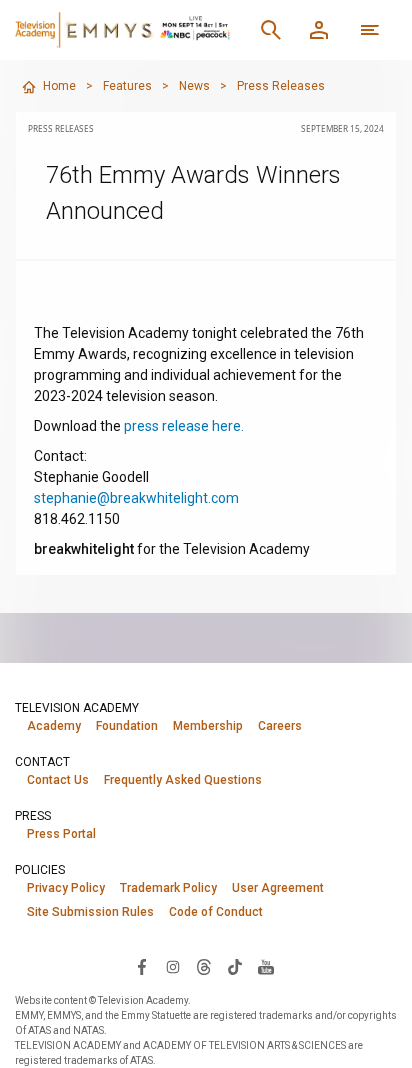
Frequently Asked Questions (183, 780)
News (194, 86)
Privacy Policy (66, 888)
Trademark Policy (168, 888)
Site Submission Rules (90, 912)
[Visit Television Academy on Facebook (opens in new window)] (142, 966)
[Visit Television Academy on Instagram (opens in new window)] (173, 966)
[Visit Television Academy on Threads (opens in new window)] (204, 966)
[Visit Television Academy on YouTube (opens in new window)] (266, 966)
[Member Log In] (319, 30)
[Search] (271, 30)
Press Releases (281, 86)
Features (127, 86)
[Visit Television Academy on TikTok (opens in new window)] (235, 966)
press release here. (184, 426)
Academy (54, 726)
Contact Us (58, 780)
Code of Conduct (216, 912)
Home (59, 86)
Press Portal (61, 834)
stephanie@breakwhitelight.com (136, 498)
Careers (280, 726)
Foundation (127, 726)
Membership (208, 726)
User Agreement (278, 888)
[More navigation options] (370, 30)
